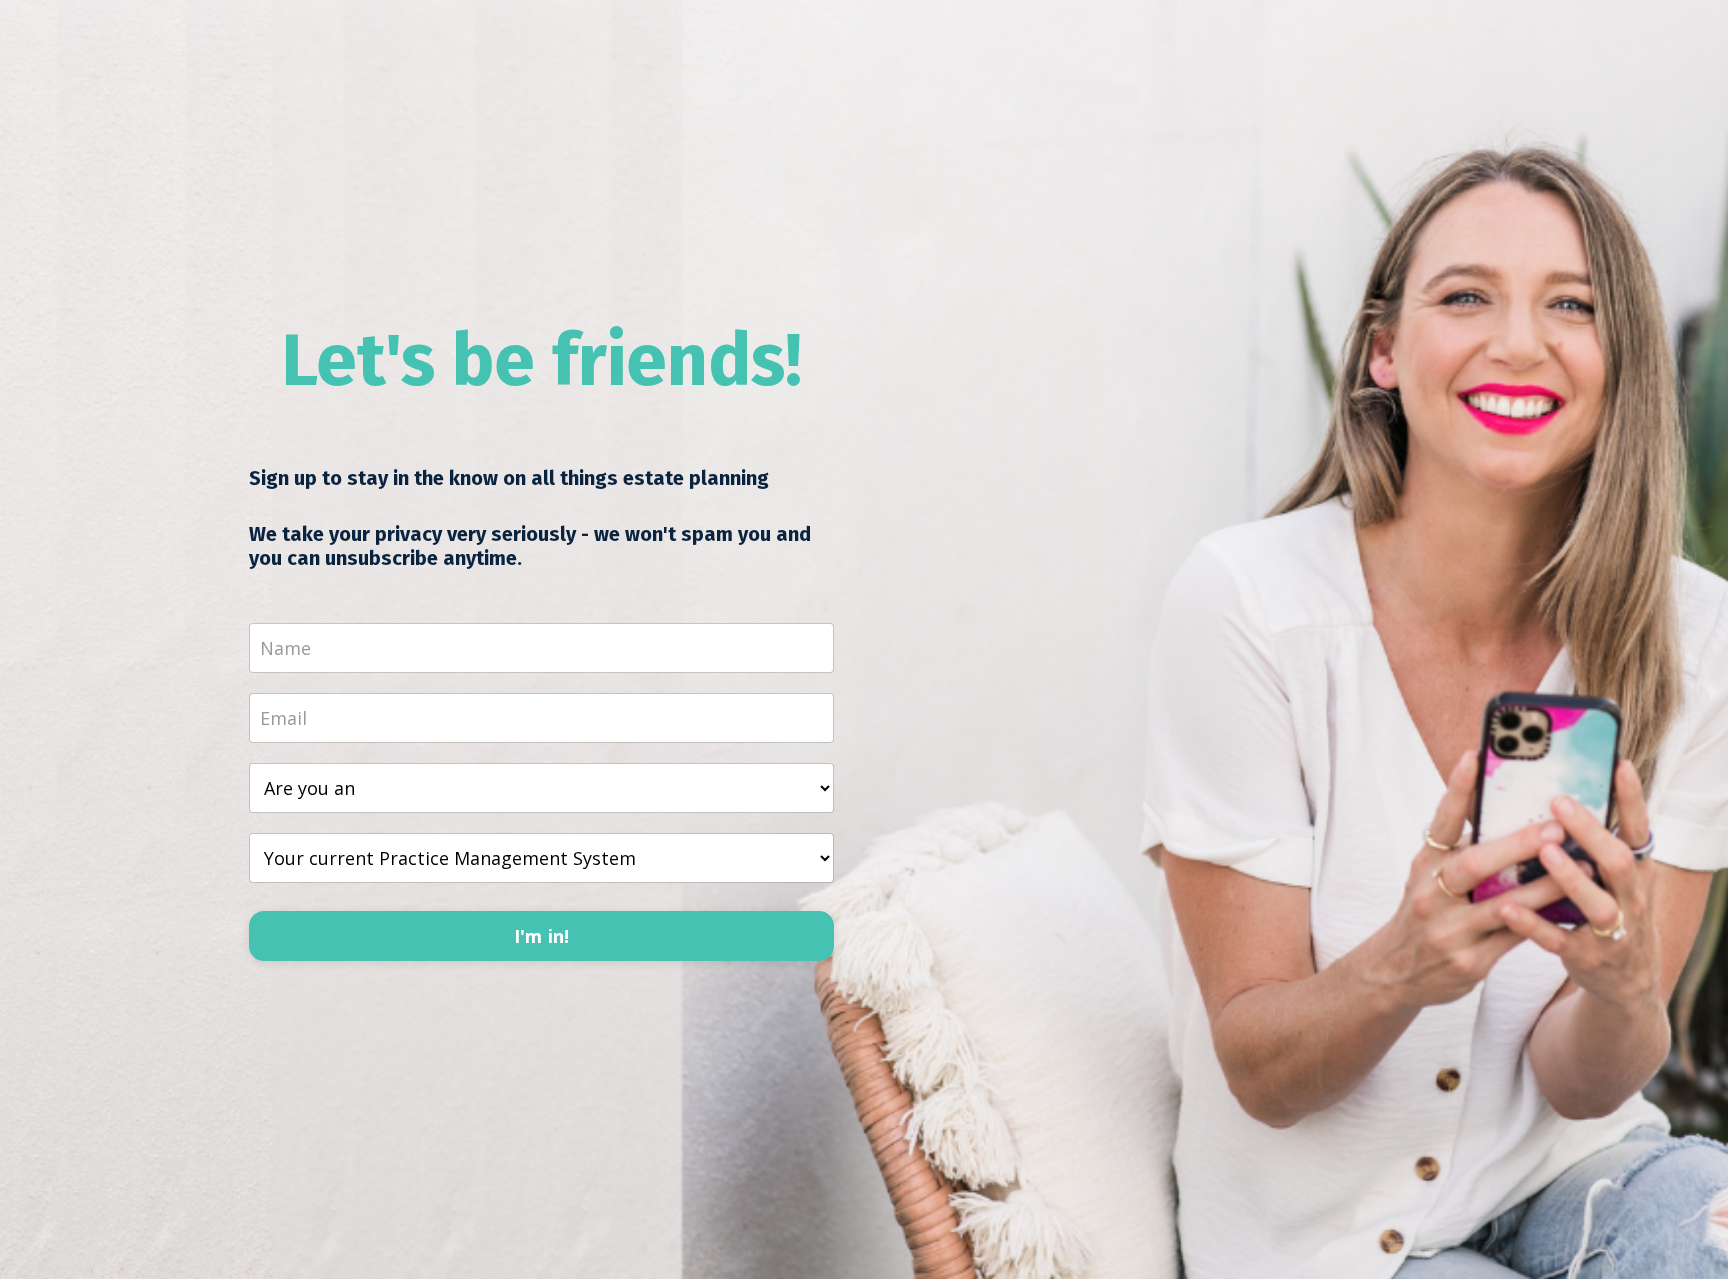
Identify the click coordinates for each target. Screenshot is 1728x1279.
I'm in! (542, 936)
